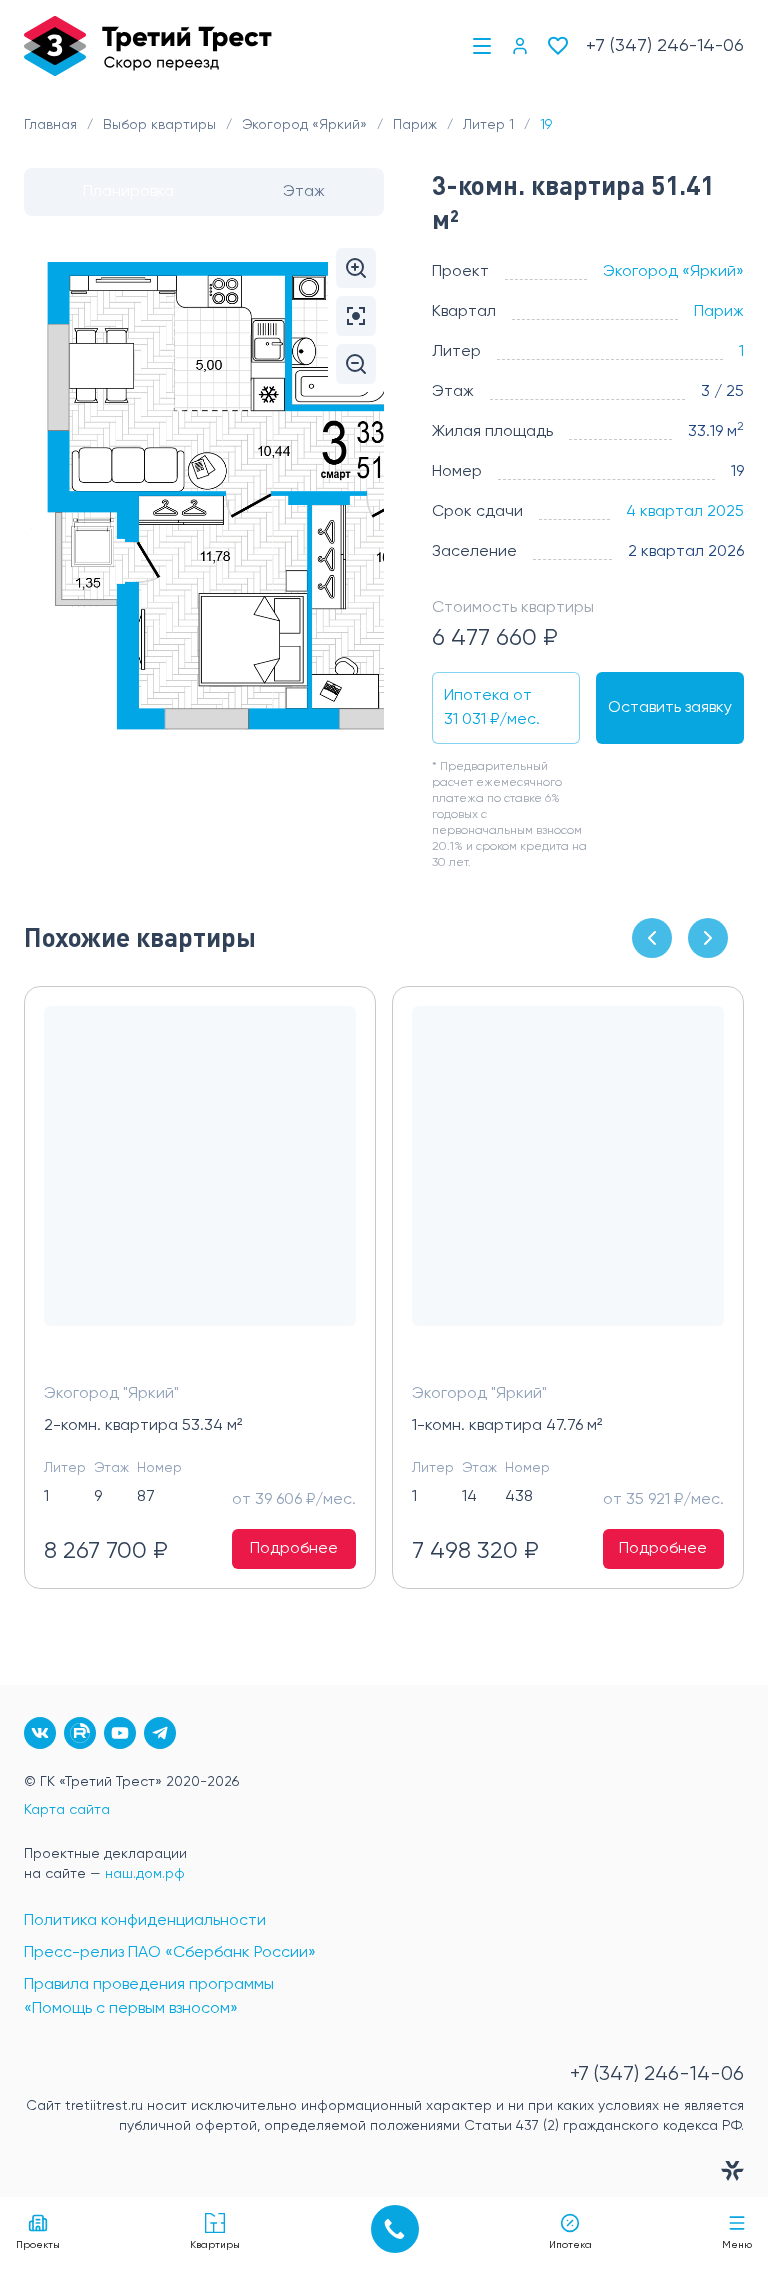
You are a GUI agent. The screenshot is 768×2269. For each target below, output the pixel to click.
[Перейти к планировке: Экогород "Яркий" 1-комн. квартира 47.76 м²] (568, 1182)
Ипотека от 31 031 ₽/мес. (492, 708)
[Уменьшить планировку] (356, 364)
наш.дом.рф (145, 1874)
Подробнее (294, 1549)
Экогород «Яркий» (673, 272)
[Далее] (708, 938)
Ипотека (570, 2245)
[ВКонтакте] (40, 1733)
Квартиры (215, 2245)
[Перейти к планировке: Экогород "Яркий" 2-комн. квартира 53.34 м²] (200, 1182)
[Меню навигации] (482, 46)
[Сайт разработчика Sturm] (384, 2175)
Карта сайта (67, 1810)
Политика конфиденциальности (145, 1921)
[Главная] (148, 46)
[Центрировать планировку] (356, 316)
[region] (384, 1287)
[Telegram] (160, 1733)
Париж (719, 312)
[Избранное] (558, 46)
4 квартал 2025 (685, 512)
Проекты (38, 2245)
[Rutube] (80, 1733)
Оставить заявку (670, 708)
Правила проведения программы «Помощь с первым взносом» (149, 1997)
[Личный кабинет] (520, 46)
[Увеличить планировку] (356, 268)
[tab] (128, 192)
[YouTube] (120, 1733)
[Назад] (652, 938)
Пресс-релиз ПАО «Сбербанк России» (170, 1953)
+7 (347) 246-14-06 (665, 46)
